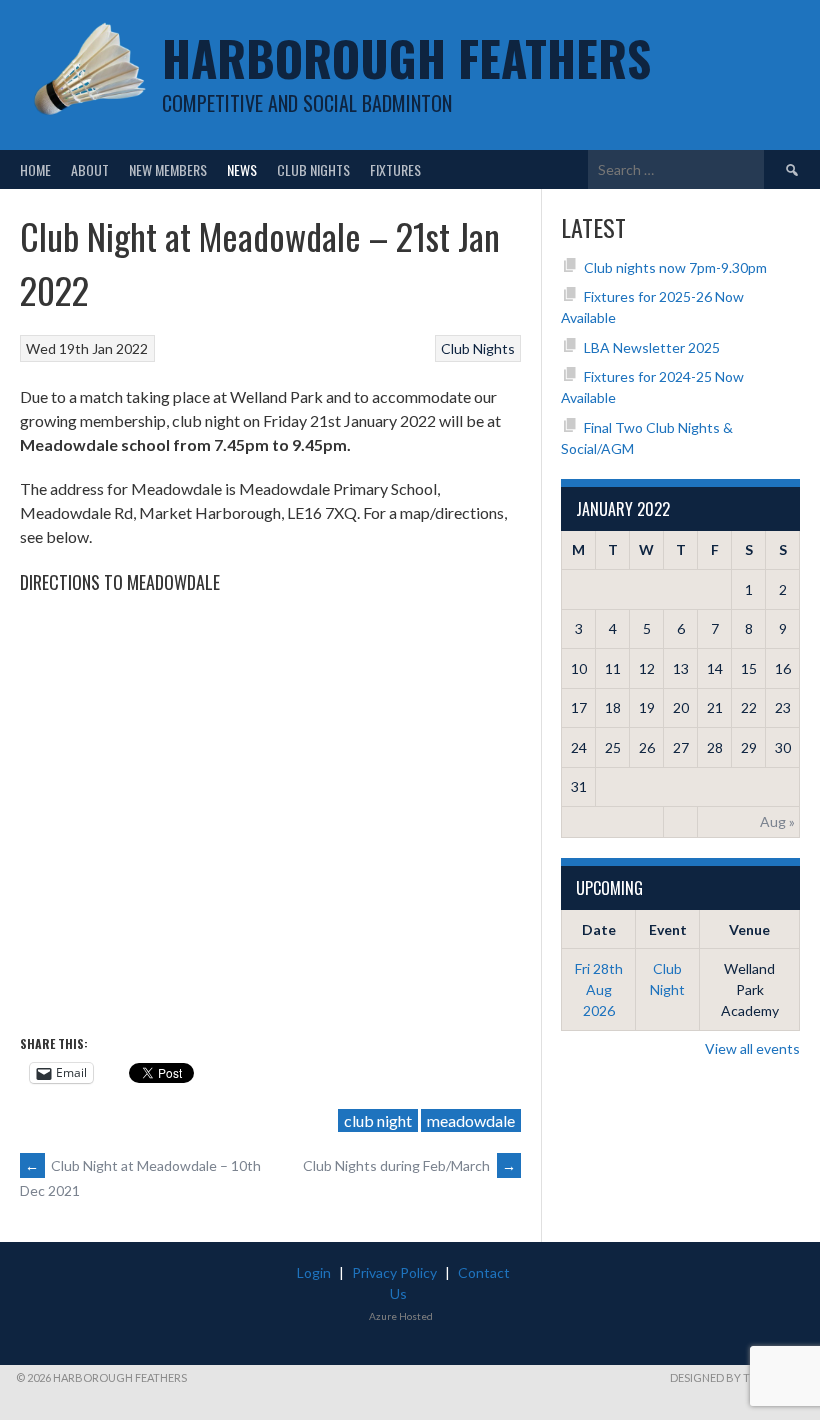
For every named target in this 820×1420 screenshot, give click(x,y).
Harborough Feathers (406, 57)
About (90, 169)
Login (314, 1272)
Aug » (777, 821)
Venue (749, 929)
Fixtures (395, 169)
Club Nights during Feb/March (409, 1165)
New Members (168, 169)
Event (668, 929)
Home (35, 169)
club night (378, 1120)
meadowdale (471, 1120)
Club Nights (313, 169)
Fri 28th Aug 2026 (599, 989)
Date (599, 929)
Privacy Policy (394, 1272)
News (242, 169)
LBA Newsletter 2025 (652, 347)
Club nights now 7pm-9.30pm (675, 267)
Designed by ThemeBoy (737, 1377)
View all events (752, 1048)
